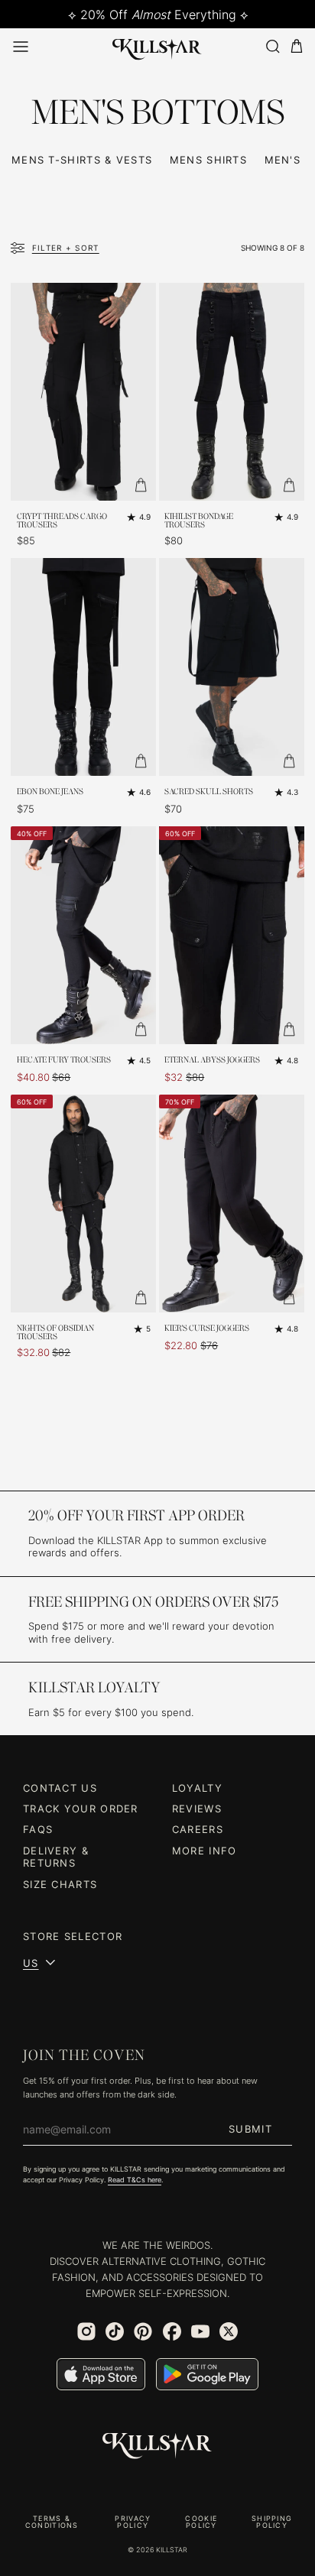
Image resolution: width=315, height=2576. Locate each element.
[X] (229, 2331)
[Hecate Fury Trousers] (83, 935)
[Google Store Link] (207, 2374)
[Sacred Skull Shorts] (232, 667)
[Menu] (21, 47)
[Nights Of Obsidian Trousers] (83, 1204)
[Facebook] (172, 2331)
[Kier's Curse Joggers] (232, 1204)
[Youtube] (200, 2331)
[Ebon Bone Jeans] (83, 667)
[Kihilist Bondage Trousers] (232, 392)
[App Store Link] (101, 2374)
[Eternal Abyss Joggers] (232, 935)
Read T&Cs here (135, 2180)
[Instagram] (86, 2331)
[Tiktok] (115, 2331)
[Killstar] (157, 2446)
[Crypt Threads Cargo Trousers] (83, 392)
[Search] (272, 46)
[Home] (157, 47)
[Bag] (297, 46)
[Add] (141, 485)
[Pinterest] (143, 2331)
